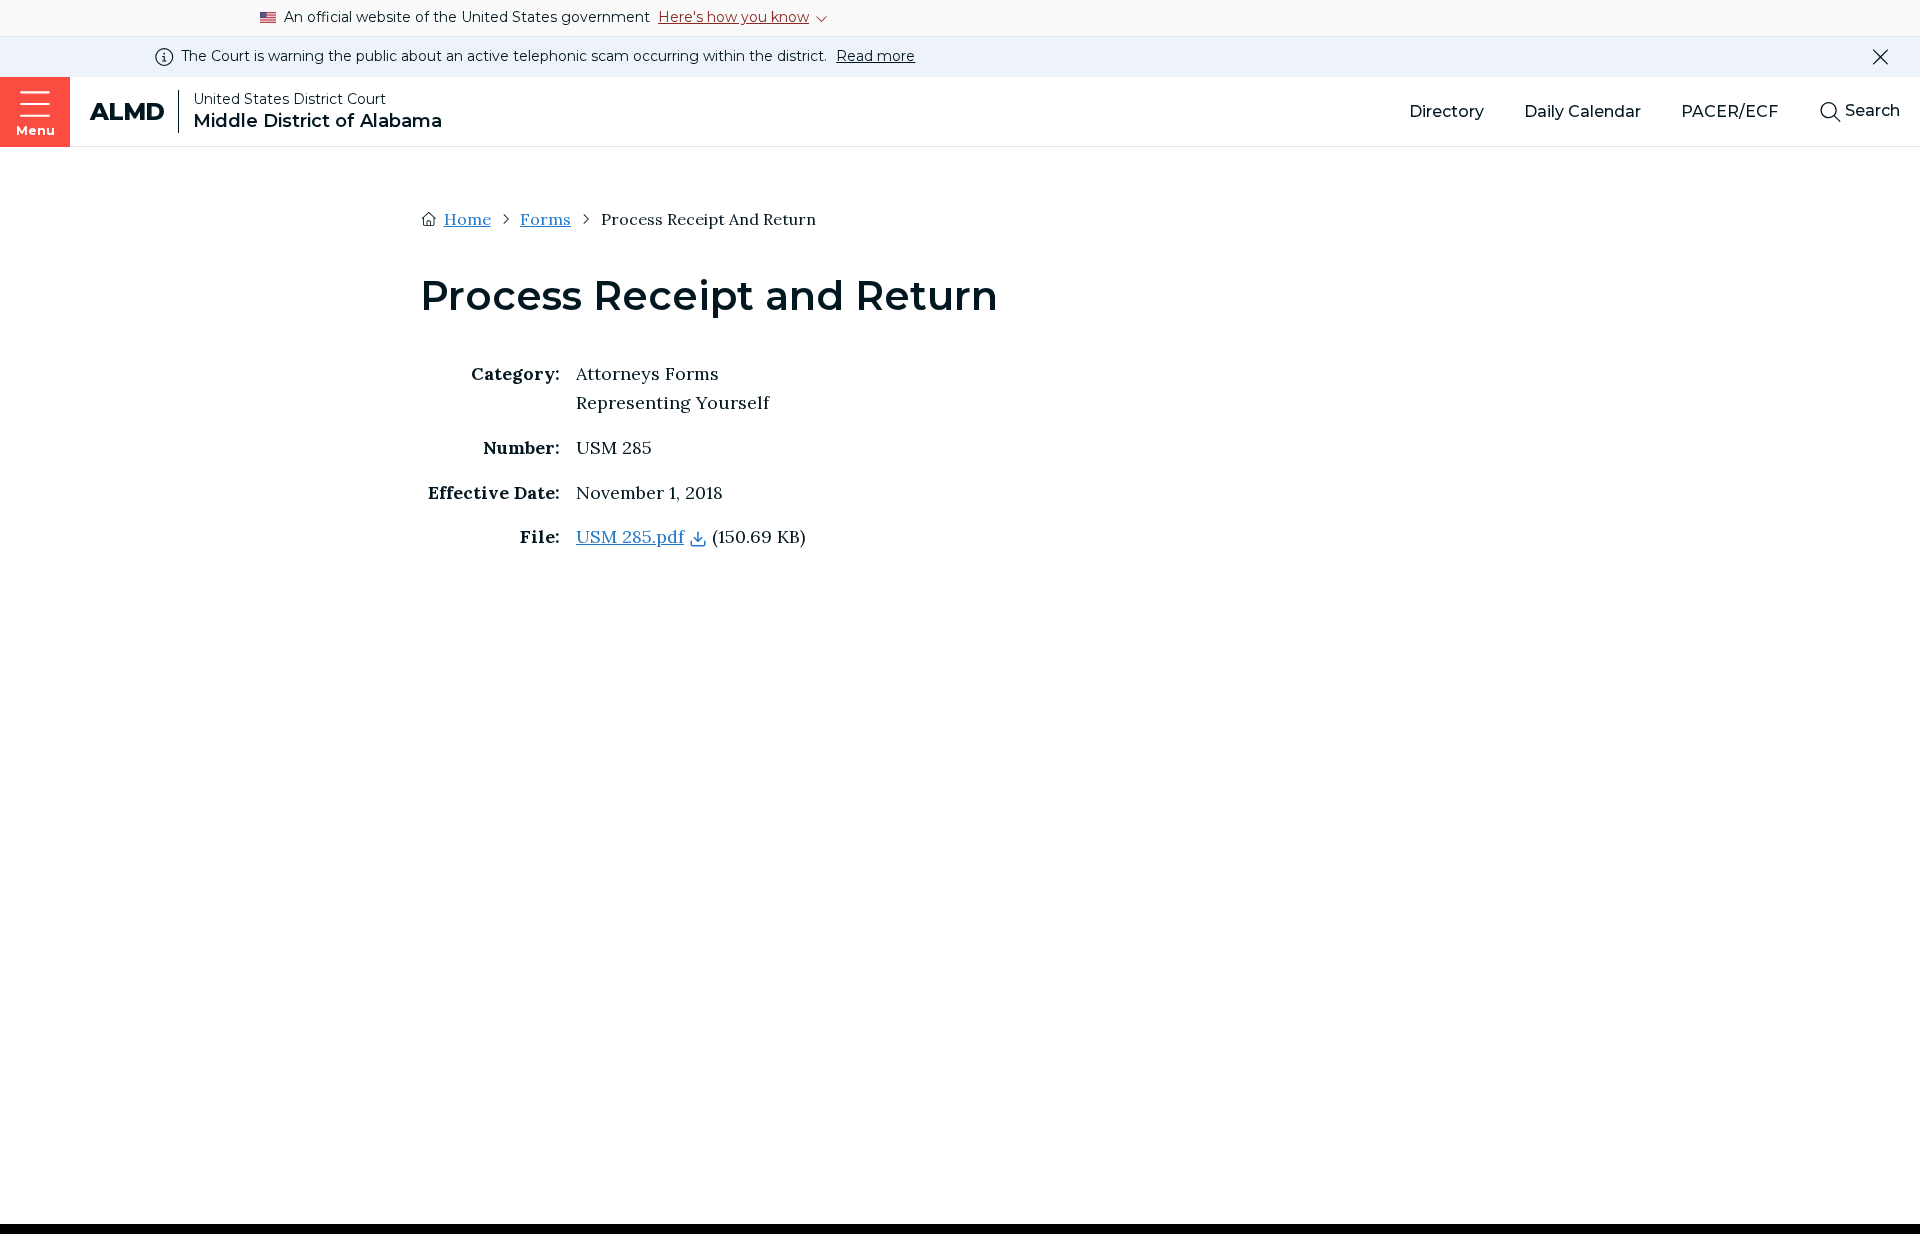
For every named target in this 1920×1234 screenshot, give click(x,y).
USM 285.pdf (630, 536)
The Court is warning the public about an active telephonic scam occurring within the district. (548, 56)
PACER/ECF (1729, 111)
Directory (1446, 111)
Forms (545, 219)
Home (467, 219)
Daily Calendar (1582, 111)
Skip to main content (28, 20)
